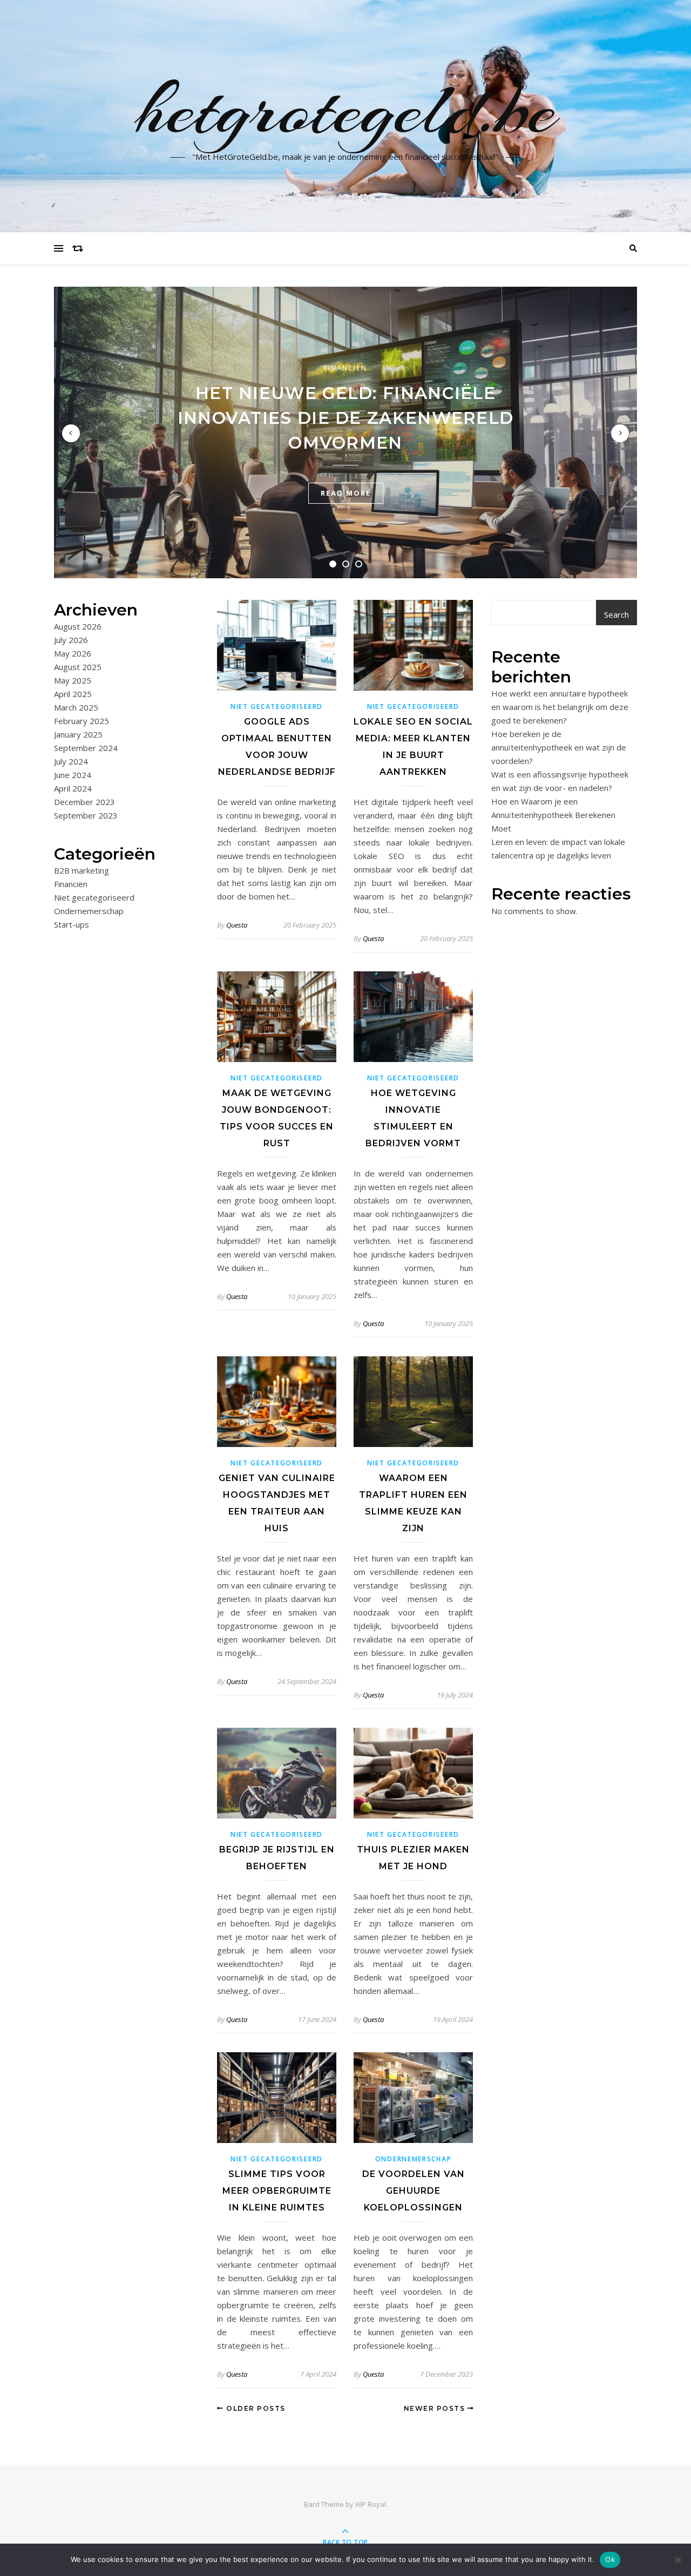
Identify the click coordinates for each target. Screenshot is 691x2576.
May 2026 (73, 653)
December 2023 (84, 802)
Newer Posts (436, 2408)
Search (617, 614)
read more (346, 493)
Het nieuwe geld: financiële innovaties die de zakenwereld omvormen (346, 418)
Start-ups (72, 924)
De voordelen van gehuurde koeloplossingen (414, 2191)
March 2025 (76, 707)
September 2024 (86, 748)
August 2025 (78, 667)
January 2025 (78, 734)
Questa (237, 925)
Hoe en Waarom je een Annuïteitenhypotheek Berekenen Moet (553, 815)
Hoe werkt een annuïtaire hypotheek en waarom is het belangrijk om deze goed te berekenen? (560, 707)
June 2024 (73, 775)
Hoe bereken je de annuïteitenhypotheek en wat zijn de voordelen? (559, 747)
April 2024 (73, 788)
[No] (678, 2560)
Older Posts (255, 2408)
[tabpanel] (345, 432)
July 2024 (71, 761)
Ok (610, 2559)
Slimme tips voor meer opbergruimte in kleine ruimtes (277, 2191)
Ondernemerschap (89, 911)
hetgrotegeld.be (346, 110)
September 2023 (86, 815)
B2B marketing (82, 870)
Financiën (345, 368)
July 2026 (71, 640)
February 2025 (82, 721)
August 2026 (78, 626)
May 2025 (73, 680)
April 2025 (73, 694)
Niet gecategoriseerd (94, 897)
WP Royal (371, 2504)
